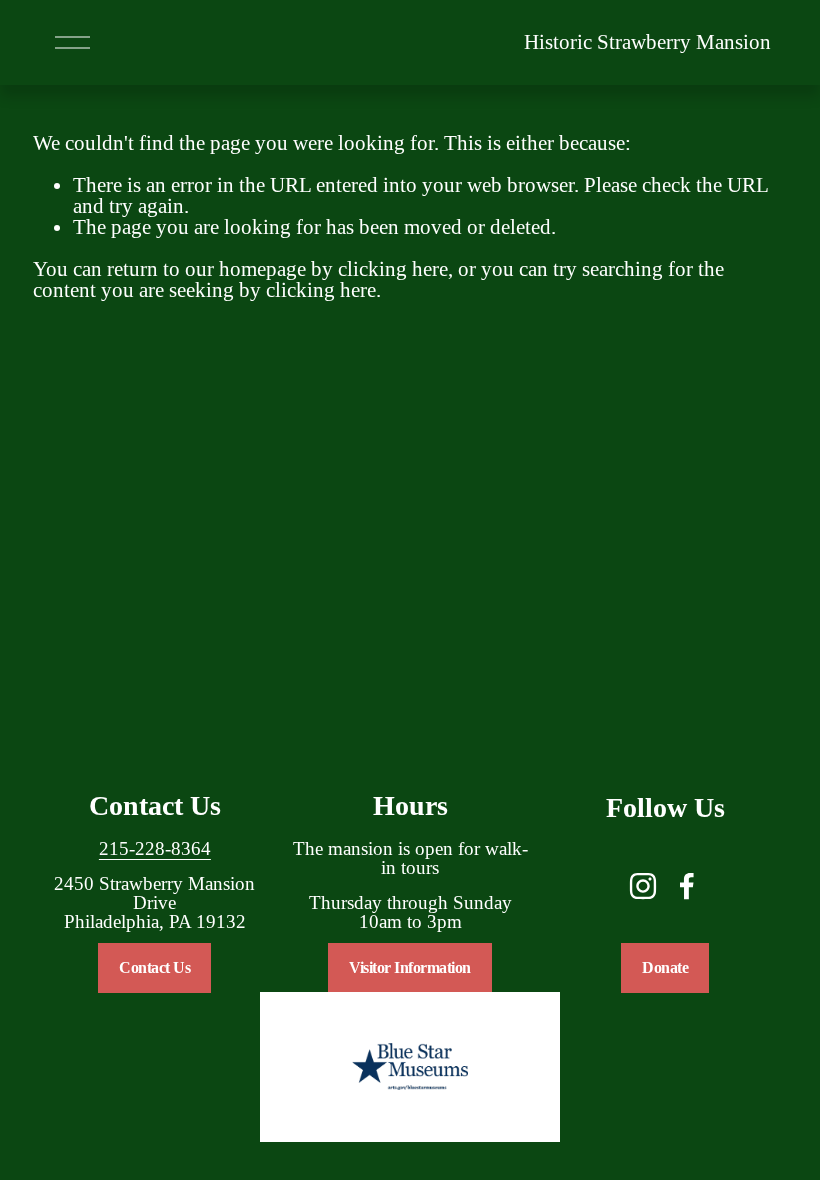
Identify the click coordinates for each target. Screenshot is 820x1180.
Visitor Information (410, 967)
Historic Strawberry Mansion (647, 42)
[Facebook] (687, 886)
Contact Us (154, 967)
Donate (665, 967)
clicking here (393, 269)
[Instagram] (643, 886)
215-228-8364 (155, 849)
